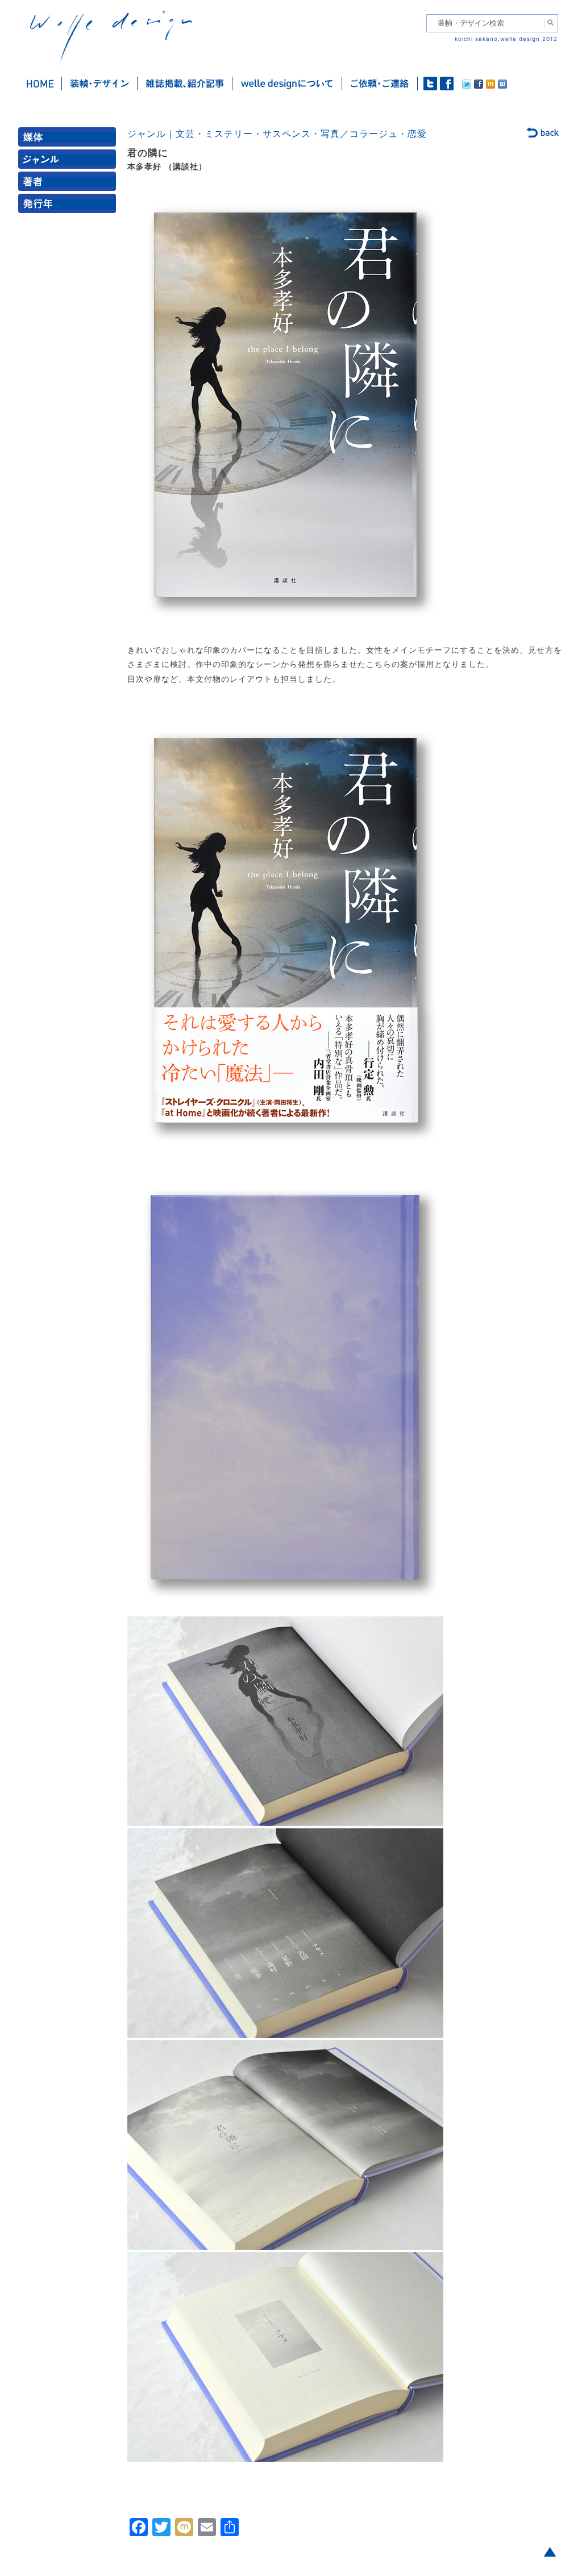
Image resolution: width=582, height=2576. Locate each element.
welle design (111, 38)
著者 (69, 184)
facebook (447, 84)
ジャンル (69, 162)
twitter (430, 84)
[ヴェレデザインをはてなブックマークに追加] (502, 86)
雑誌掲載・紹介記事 (185, 84)
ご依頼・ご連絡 (380, 84)
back (543, 134)
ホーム (40, 84)
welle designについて (287, 84)
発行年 (69, 206)
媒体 (69, 139)
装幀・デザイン (100, 84)
